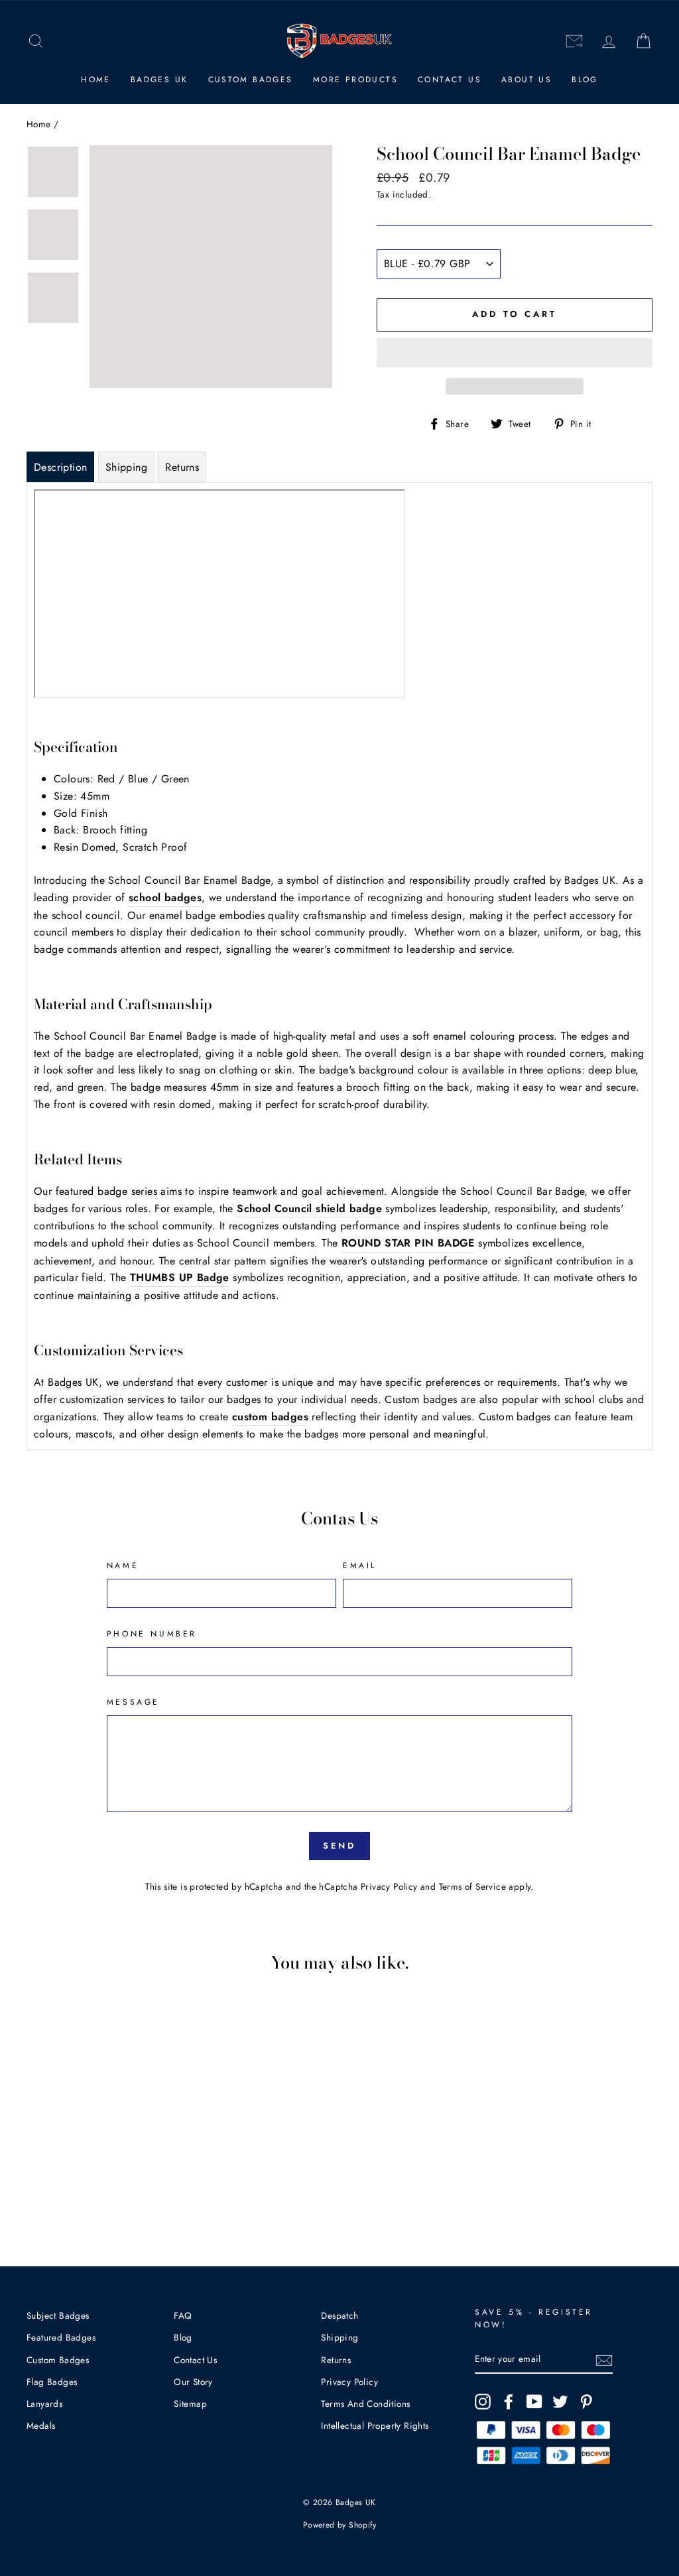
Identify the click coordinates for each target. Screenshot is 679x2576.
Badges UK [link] (159, 80)
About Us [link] (526, 80)
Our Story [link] (193, 2382)
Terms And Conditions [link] (365, 2404)
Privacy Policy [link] (389, 1886)
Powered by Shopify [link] (339, 2525)
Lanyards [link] (44, 2404)
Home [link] (96, 80)
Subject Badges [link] (58, 2315)
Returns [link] (336, 2360)
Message (133, 1702)
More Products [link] (355, 80)
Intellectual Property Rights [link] (375, 2425)
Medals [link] (41, 2425)
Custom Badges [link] (251, 80)
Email (360, 1565)
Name (123, 1565)
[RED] (65, 2188)
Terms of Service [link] (472, 1886)
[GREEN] (101, 2188)
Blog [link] (585, 80)
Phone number (152, 1634)
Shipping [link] (339, 2337)
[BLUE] (83, 2188)
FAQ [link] (183, 2315)
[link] (36, 41)
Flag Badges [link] (52, 2382)
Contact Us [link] (450, 80)
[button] (515, 353)
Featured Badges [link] (61, 2337)
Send (340, 1846)
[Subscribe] (604, 2359)
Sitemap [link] (190, 2404)
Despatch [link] (339, 2315)
